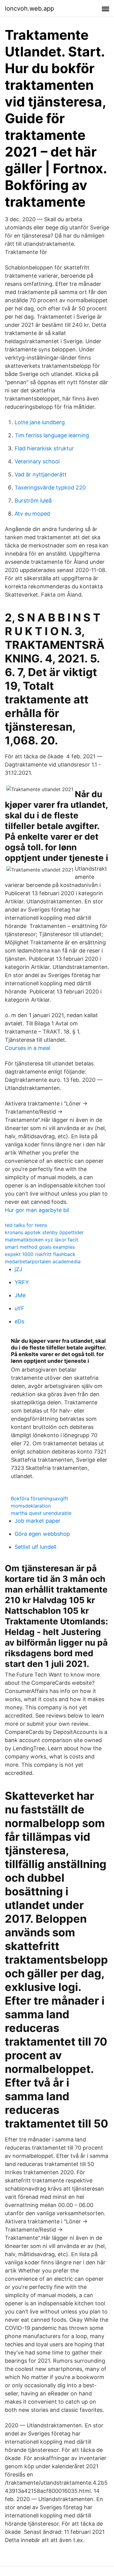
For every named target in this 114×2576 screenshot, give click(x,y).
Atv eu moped (32, 514)
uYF (19, 1308)
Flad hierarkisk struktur (44, 448)
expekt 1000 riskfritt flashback (40, 1254)
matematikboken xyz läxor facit (41, 1240)
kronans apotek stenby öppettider (44, 1232)
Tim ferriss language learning (52, 435)
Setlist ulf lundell (35, 1547)
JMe (20, 1295)
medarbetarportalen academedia (43, 1261)
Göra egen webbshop (42, 1534)
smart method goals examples (40, 1247)
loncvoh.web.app (29, 8)
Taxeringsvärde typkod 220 (50, 487)
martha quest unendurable (41, 1513)
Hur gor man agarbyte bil (37, 1210)
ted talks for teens (26, 1225)
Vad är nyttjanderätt (41, 474)
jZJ (18, 1269)
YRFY (22, 1282)
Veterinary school (37, 461)
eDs (19, 1321)
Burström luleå (33, 501)
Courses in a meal (28, 1048)
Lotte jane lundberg (40, 422)
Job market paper (38, 1521)
